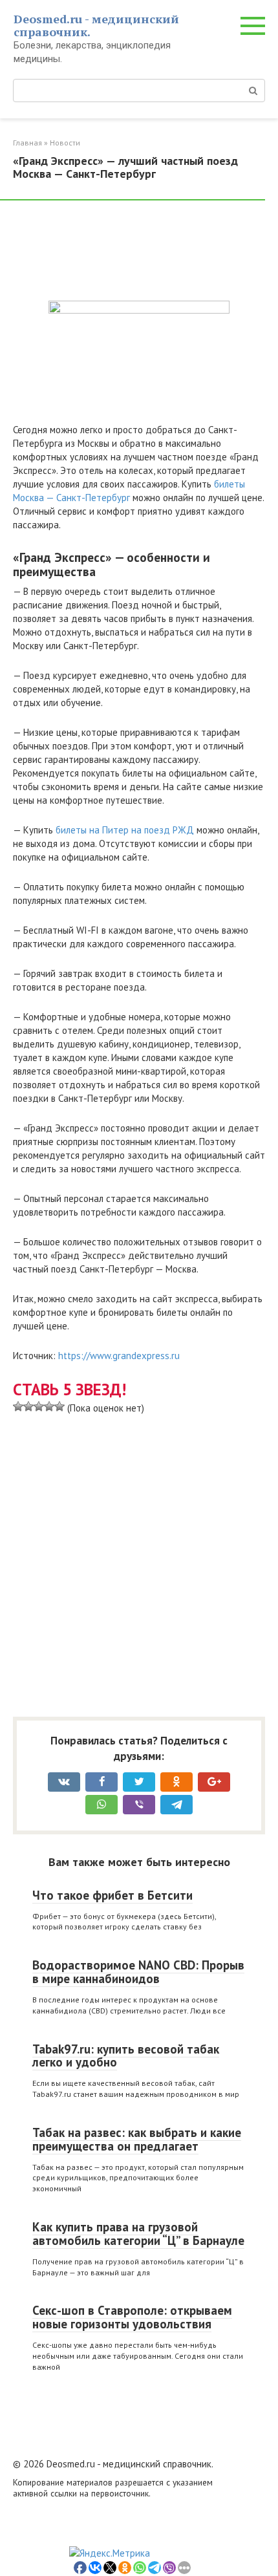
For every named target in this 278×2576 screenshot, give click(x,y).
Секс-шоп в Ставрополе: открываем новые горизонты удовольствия (132, 2317)
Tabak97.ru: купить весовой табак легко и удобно (126, 2056)
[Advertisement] (116, 252)
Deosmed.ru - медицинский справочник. (96, 25)
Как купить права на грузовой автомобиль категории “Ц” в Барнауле (138, 2234)
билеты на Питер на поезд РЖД (125, 830)
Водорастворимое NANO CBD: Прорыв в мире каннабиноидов (138, 1972)
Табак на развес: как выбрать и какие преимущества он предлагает (137, 2139)
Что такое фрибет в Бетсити (112, 1895)
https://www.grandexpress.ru (119, 1356)
